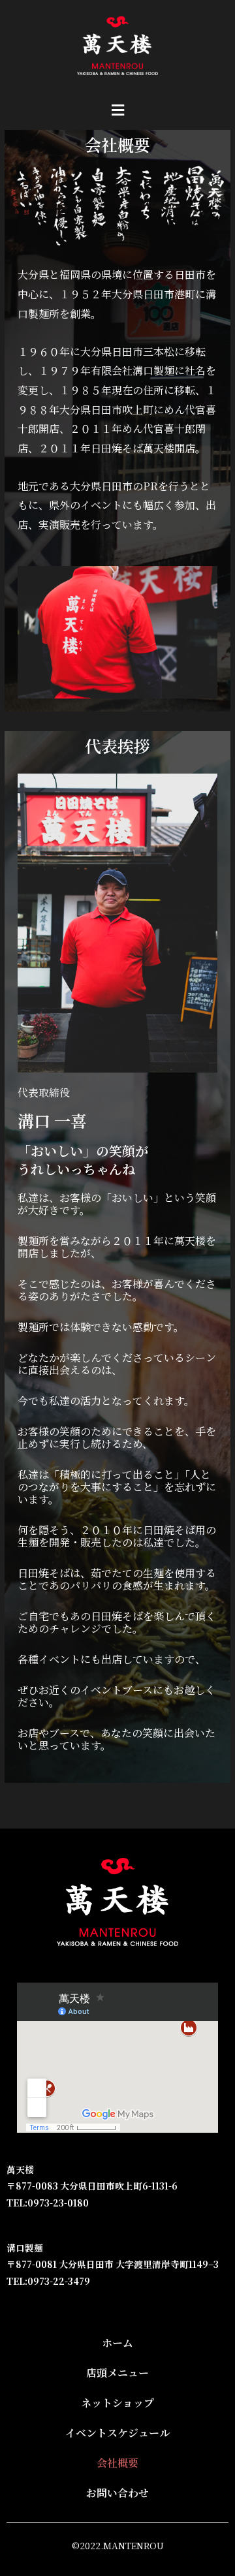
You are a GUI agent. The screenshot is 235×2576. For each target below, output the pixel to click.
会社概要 (117, 2463)
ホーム (117, 2343)
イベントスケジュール (117, 2433)
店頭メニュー (117, 2373)
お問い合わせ (117, 2493)
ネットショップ (117, 2403)
